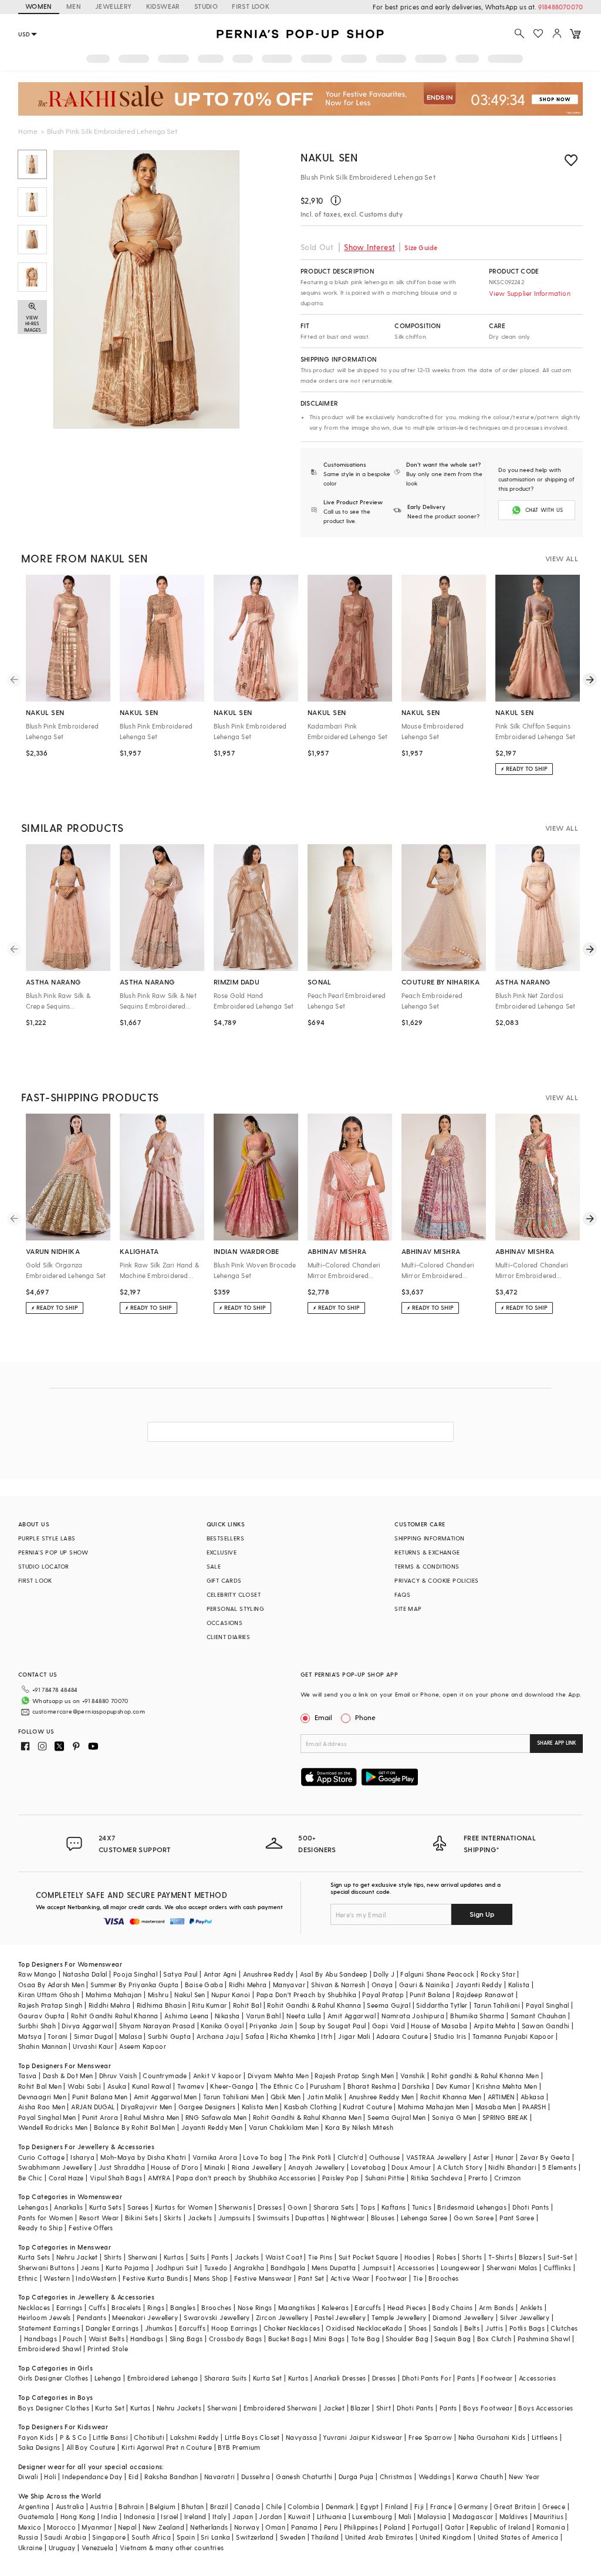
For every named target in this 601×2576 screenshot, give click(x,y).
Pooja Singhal (135, 1974)
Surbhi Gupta (169, 2036)
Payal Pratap (383, 1995)
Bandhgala (288, 2268)
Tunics (422, 2207)
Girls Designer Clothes (53, 2378)
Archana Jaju (218, 2036)
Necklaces (34, 2307)
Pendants (92, 2317)
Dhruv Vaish (118, 2076)
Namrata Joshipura (413, 2016)
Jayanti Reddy (479, 1985)
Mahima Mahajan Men (433, 2107)
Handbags (40, 2339)
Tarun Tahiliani (497, 2005)
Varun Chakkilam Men (284, 2127)
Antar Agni (220, 1974)
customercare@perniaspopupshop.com (89, 1711)
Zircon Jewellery (282, 2317)
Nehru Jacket (77, 2257)
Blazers (530, 2257)
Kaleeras (335, 2307)
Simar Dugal (93, 2036)
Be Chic (31, 2178)
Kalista (519, 1985)
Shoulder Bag (407, 2339)
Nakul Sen (329, 157)
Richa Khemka (293, 2036)
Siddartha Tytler (442, 2005)
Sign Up (482, 1914)
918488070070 (561, 7)
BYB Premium (239, 2447)
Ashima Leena (187, 2016)
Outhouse (384, 2157)
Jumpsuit (377, 2268)
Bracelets (126, 2307)
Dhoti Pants (531, 2207)
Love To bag (263, 2157)
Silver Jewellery (525, 2317)
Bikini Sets (141, 2218)
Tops (368, 2207)
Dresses (270, 2207)
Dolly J (384, 1974)
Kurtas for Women (184, 2207)
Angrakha (249, 2268)
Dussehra (256, 2476)
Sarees (138, 2207)
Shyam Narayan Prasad (157, 2026)
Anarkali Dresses (340, 2378)
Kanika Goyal (222, 2026)
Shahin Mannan (43, 2046)
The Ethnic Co (282, 2086)
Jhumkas (159, 2328)
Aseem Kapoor (143, 2046)
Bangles (183, 2307)
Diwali (28, 2476)
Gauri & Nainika (424, 1985)
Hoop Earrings (234, 2328)
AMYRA (159, 2178)
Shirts (113, 2257)
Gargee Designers (207, 2107)
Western (57, 2278)
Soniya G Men (454, 2117)
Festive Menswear (263, 2278)
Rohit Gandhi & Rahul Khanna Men (307, 2117)
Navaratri (220, 2476)
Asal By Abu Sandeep (334, 1974)
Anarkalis (69, 2207)
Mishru (158, 1995)
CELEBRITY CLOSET (234, 1594)
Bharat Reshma (372, 2086)
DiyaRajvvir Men (147, 2107)
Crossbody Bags (236, 2339)
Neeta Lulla (304, 2016)
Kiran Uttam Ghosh (49, 1995)
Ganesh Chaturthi (304, 2476)
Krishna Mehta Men (507, 2086)
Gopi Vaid (389, 2026)
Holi (50, 2476)
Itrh (327, 2036)
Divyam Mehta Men (278, 2076)
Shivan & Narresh (338, 1985)
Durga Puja (356, 2476)
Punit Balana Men (100, 2097)
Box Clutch (494, 2339)
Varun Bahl (263, 2016)
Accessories (416, 2268)
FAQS (402, 1594)
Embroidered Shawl (50, 2349)
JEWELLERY (114, 6)
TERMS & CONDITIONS (427, 1566)
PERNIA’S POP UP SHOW (53, 1552)
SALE (214, 1566)
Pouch (72, 2339)
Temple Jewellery (399, 2317)
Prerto (478, 2178)
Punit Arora (100, 2117)
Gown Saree (474, 2218)
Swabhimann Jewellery (55, 2167)
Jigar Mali (354, 2036)
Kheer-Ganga (232, 2086)
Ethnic (28, 2278)
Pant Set (311, 2278)
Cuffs (97, 2307)
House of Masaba (439, 2026)
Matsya (30, 2036)
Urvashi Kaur (93, 2046)
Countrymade (165, 2076)
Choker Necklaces (292, 2328)
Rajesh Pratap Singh (50, 2005)
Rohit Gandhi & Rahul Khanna (314, 2005)
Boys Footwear (488, 2408)
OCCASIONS (225, 1623)
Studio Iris (450, 2036)
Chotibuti (149, 2437)
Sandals (446, 2328)
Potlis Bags (527, 2328)
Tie (418, 2278)
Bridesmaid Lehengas (472, 2207)
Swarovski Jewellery (217, 2317)
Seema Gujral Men (396, 2117)
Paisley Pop (340, 2178)
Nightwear (348, 2218)
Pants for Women (46, 2218)
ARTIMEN (501, 2097)
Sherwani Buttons (46, 2268)
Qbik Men (286, 2097)
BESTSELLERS (225, 1538)
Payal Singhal (547, 2005)
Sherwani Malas (512, 2268)
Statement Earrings (49, 2328)
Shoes (418, 2328)
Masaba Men (496, 2107)
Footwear (391, 2278)
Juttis (494, 2328)
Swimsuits (274, 2218)
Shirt (384, 2408)
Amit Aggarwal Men (166, 2097)
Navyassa (301, 2437)
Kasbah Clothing (310, 2107)
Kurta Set (268, 2378)
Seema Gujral (389, 2005)
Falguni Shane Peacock (437, 1974)
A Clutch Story (460, 2167)
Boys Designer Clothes (54, 2408)
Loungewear (461, 2268)
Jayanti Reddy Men (212, 2127)
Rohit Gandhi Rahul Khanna (115, 2016)
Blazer (360, 2408)
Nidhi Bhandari (512, 2167)
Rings (156, 2307)
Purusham (325, 2086)
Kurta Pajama (128, 2268)
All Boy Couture (91, 2447)
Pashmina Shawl (544, 2339)
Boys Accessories (546, 2408)
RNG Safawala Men (216, 2117)
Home (28, 131)
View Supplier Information (530, 293)
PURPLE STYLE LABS (47, 1538)
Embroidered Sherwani (281, 2408)
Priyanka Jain (271, 2026)
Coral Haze (66, 2178)
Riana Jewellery (257, 2167)
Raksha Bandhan (171, 2476)
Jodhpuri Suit (177, 2268)
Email (323, 1717)
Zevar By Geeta (545, 2157)
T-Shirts (501, 2257)
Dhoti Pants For (427, 2378)
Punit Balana (430, 1995)
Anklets (531, 2307)
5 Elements (559, 2167)
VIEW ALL (562, 558)
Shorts (472, 2257)
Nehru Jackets (179, 2408)
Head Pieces (407, 2307)
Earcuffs (368, 2307)
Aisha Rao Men (42, 2107)
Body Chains (452, 2307)
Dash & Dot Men (68, 2076)
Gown (298, 2207)
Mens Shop (211, 2278)
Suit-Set (560, 2257)
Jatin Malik (325, 2097)
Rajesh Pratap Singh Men (354, 2076)
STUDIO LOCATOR (44, 1566)
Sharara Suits (226, 2378)
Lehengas (33, 2207)
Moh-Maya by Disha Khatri (144, 2157)
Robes (446, 2257)
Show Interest (369, 247)
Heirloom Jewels (45, 2317)
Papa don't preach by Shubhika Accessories (246, 2178)
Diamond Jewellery (463, 2317)
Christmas (396, 2476)
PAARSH (534, 2107)
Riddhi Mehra (110, 2005)
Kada (394, 2328)
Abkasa (532, 2097)
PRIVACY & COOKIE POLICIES (436, 1580)
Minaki (215, 2167)
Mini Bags (329, 2339)
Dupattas (310, 2218)
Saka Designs (39, 2447)
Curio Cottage (41, 2157)
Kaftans (394, 2207)
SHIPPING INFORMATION (429, 1538)
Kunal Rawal (151, 2086)
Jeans (90, 2268)
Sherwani (143, 2257)
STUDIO (206, 6)
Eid (134, 2476)
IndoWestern (96, 2278)
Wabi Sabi (85, 2086)
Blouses (383, 2218)
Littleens (545, 2437)
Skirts (173, 2218)
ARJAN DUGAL (93, 2107)
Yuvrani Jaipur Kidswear (362, 2437)
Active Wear (350, 2278)
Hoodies (418, 2257)
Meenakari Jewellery (145, 2317)
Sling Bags (186, 2339)
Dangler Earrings (112, 2328)
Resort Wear (99, 2218)
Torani (58, 2036)
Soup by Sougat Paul (333, 2026)
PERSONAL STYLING (235, 1609)
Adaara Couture (402, 2036)
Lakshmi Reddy (194, 2437)
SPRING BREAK (505, 2117)
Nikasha (227, 2016)
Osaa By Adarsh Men (51, 1985)
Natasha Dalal (85, 1974)
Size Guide (421, 247)
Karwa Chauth (480, 2476)
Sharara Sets (334, 2207)
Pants (220, 2257)
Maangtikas (297, 2307)
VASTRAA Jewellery (437, 2157)
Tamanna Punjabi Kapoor (513, 2036)
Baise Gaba (204, 1985)
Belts (472, 2328)
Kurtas (174, 2257)
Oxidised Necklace (356, 2328)
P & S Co (73, 2437)
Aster (481, 2157)
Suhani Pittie (385, 2178)
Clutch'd (350, 2157)
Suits (198, 2257)
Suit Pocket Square (369, 2257)
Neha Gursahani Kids (492, 2437)
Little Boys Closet (252, 2437)
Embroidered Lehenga (163, 2378)
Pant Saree (517, 2218)
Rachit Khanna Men (451, 2097)
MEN (74, 6)
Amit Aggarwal (352, 2016)
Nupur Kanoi (231, 1995)
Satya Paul (180, 1974)
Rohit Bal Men (40, 2086)
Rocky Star (498, 1974)
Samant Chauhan (538, 2016)
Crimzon (508, 2178)
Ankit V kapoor (217, 2076)
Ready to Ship (40, 2228)
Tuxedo (216, 2268)
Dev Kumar (453, 2086)
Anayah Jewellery (316, 2167)
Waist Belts (107, 2339)
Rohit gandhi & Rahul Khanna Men (485, 2076)
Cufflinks (558, 2268)
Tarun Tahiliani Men (234, 2097)
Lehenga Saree (424, 2218)
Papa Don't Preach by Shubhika (307, 1995)
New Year (524, 2476)
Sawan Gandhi (546, 2026)
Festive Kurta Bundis (155, 2278)
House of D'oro (175, 2167)
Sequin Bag (453, 2339)
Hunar (505, 2157)
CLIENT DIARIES (229, 1637)
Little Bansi (110, 2437)
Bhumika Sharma (477, 2016)
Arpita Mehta (495, 2026)
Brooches (443, 2278)
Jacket (334, 2408)
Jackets (200, 2218)
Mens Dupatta (334, 2268)
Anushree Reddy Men (381, 2097)
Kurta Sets (105, 2207)
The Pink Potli (310, 2157)
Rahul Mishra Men (151, 2117)
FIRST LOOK (251, 6)
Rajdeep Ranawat (485, 1995)
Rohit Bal (247, 2005)
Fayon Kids (36, 2437)
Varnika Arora (215, 2157)
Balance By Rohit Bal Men (135, 2127)
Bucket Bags (288, 2339)
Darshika (416, 2086)
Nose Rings (255, 2307)
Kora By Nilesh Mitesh (359, 2127)
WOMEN (39, 6)
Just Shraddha (122, 2167)
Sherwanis (235, 2207)
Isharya (82, 2157)
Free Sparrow (431, 2437)
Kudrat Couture (367, 2107)
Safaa (255, 2036)
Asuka (117, 2086)
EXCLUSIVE (222, 1552)
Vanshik (413, 2076)
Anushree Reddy (269, 1974)
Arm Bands (497, 2307)
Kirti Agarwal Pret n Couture (167, 2447)
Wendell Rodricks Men (53, 2127)
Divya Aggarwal (87, 2026)
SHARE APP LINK (557, 1743)
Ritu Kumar (209, 2005)
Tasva (28, 2076)
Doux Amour (411, 2167)
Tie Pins (320, 2257)
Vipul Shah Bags (116, 2178)
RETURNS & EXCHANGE (427, 1552)
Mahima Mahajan (114, 1995)
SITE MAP (408, 1609)
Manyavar (289, 1985)
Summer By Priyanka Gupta (135, 1985)
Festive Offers (91, 2228)
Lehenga (108, 2378)
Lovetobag (369, 2167)
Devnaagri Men (42, 2097)
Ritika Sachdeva (437, 2178)
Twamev (191, 2086)
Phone (365, 1717)
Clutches (564, 2328)
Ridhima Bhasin (162, 2005)
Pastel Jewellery (340, 2317)
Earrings (70, 2307)
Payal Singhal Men (47, 2117)
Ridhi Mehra (248, 1985)
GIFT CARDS (224, 1580)
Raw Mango (38, 1974)
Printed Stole (108, 2349)
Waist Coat (284, 2257)
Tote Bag (365, 2339)
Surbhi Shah (37, 2026)
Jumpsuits (235, 2218)
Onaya (382, 1985)
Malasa (131, 2036)
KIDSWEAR (163, 6)
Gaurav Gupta (42, 2016)
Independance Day (92, 2476)
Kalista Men (260, 2107)
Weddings (435, 2476)
